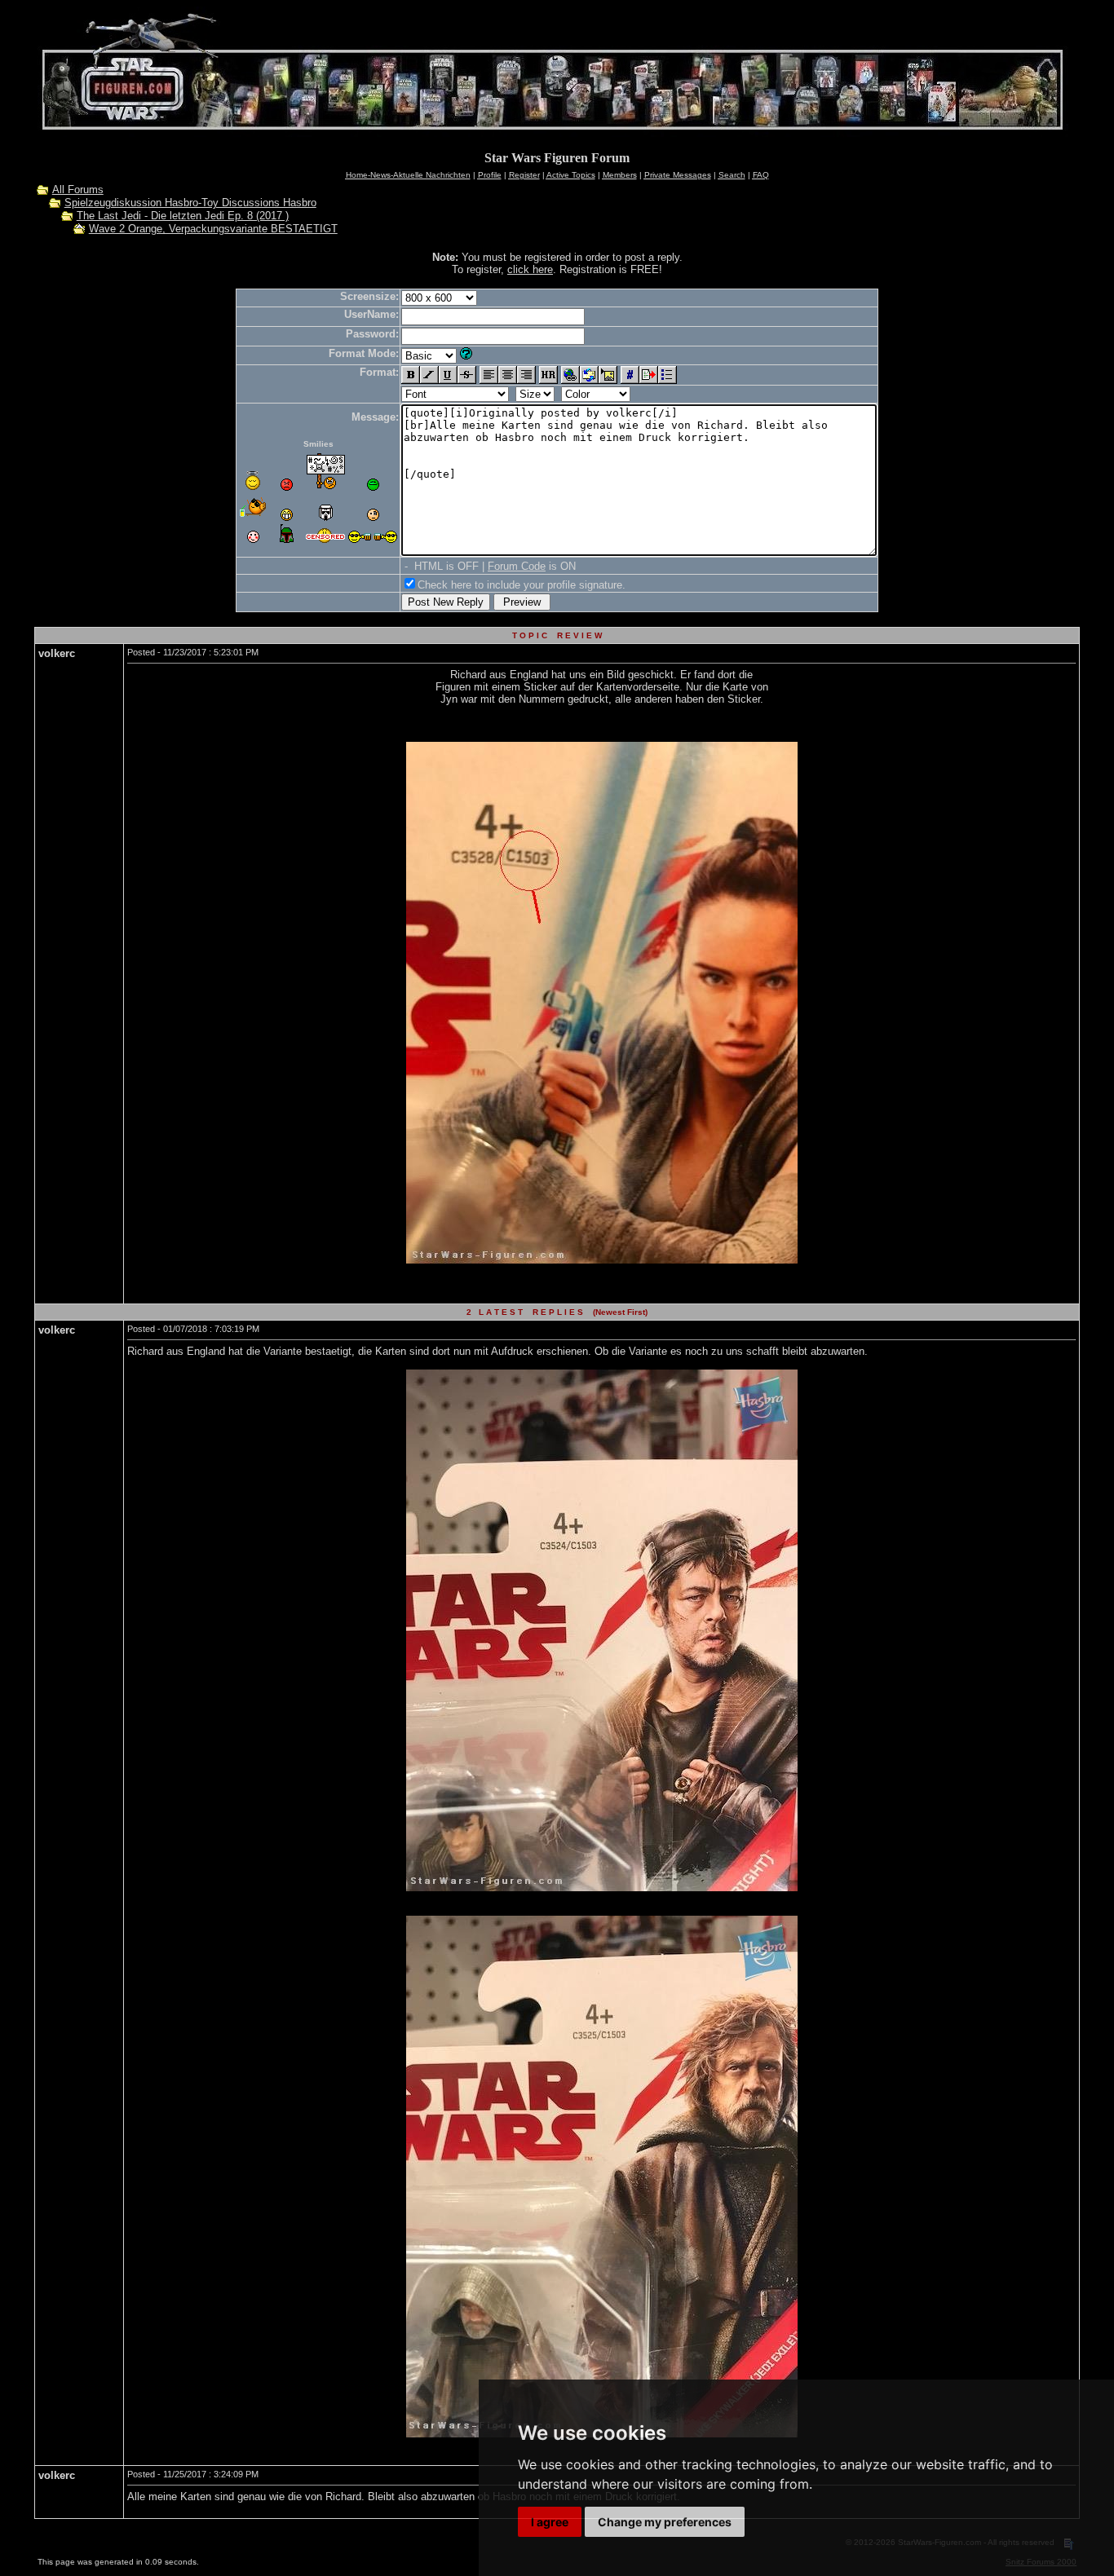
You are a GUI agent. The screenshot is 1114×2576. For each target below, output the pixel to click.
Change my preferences (665, 2522)
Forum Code (517, 566)
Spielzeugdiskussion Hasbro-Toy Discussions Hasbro (190, 203)
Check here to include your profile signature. (522, 585)
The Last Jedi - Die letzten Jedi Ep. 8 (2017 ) (183, 216)
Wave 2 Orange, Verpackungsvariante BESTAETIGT (213, 229)
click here (530, 269)
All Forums (78, 190)
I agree (550, 2522)
